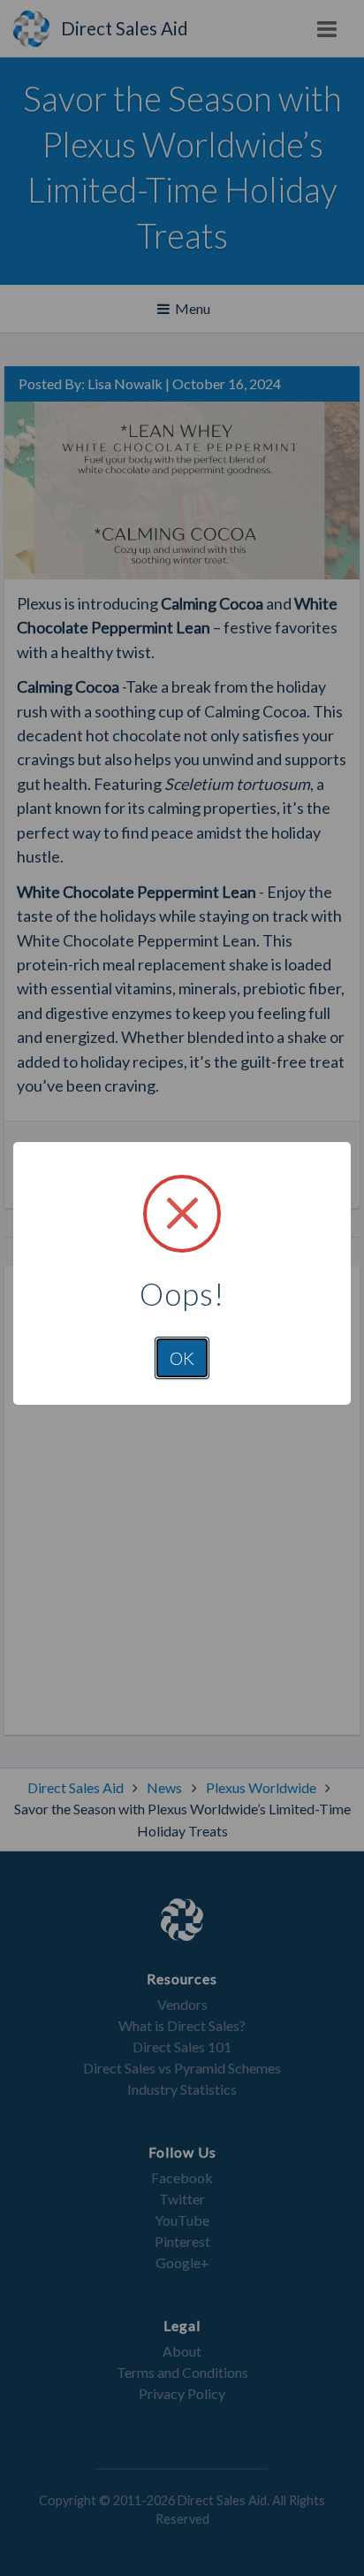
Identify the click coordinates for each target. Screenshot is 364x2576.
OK (182, 1358)
